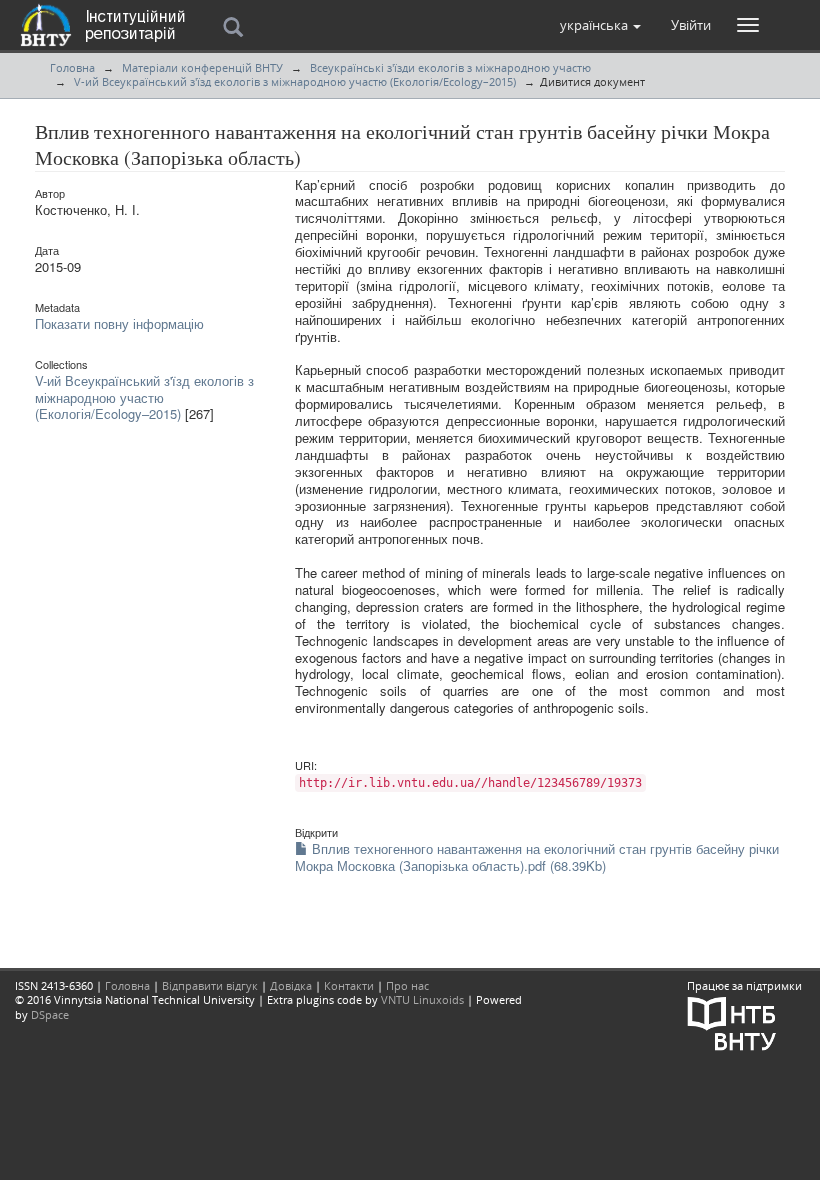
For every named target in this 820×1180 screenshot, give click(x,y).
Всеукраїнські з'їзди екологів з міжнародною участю (450, 67)
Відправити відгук (210, 985)
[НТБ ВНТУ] (732, 1022)
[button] (600, 25)
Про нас (407, 985)
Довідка (291, 985)
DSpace (50, 1014)
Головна (72, 67)
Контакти (349, 985)
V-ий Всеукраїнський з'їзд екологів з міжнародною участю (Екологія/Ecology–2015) (295, 81)
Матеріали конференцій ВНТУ (202, 67)
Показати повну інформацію (119, 323)
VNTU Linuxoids (422, 999)
